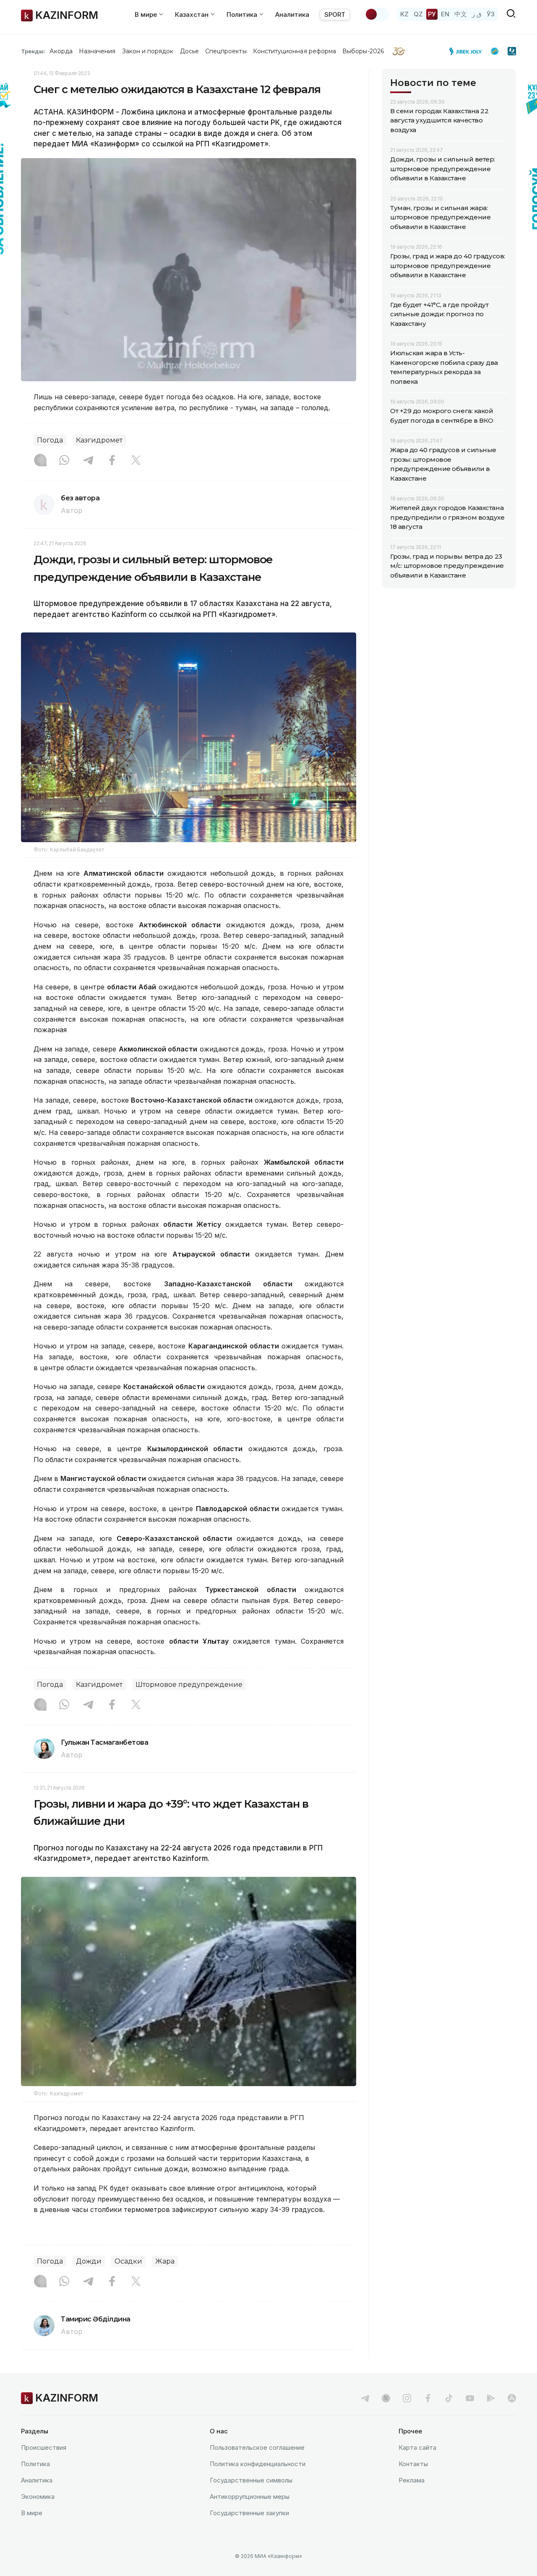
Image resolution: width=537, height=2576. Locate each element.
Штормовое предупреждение (189, 1685)
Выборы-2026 (363, 51)
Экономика (38, 2497)
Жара (165, 2261)
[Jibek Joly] (468, 51)
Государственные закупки (249, 2513)
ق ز (477, 14)
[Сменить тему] (377, 14)
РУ (432, 14)
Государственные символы (251, 2480)
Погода (50, 440)
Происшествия (44, 2447)
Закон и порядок (148, 51)
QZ (418, 14)
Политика (35, 2464)
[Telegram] (88, 461)
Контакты (413, 2464)
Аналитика (292, 14)
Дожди (89, 2261)
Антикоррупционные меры (250, 2497)
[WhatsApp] (64, 461)
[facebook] (428, 2398)
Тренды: (33, 51)
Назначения (97, 51)
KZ (404, 14)
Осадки (128, 2261)
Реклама (412, 2480)
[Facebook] (112, 461)
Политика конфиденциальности (258, 2464)
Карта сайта (417, 2447)
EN (445, 14)
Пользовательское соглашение (257, 2447)
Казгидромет (99, 440)
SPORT (335, 14)
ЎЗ (491, 14)
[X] (136, 461)
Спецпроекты (226, 51)
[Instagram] (40, 461)
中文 (461, 14)
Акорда (61, 51)
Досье (189, 51)
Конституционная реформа (295, 51)
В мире (32, 2513)
